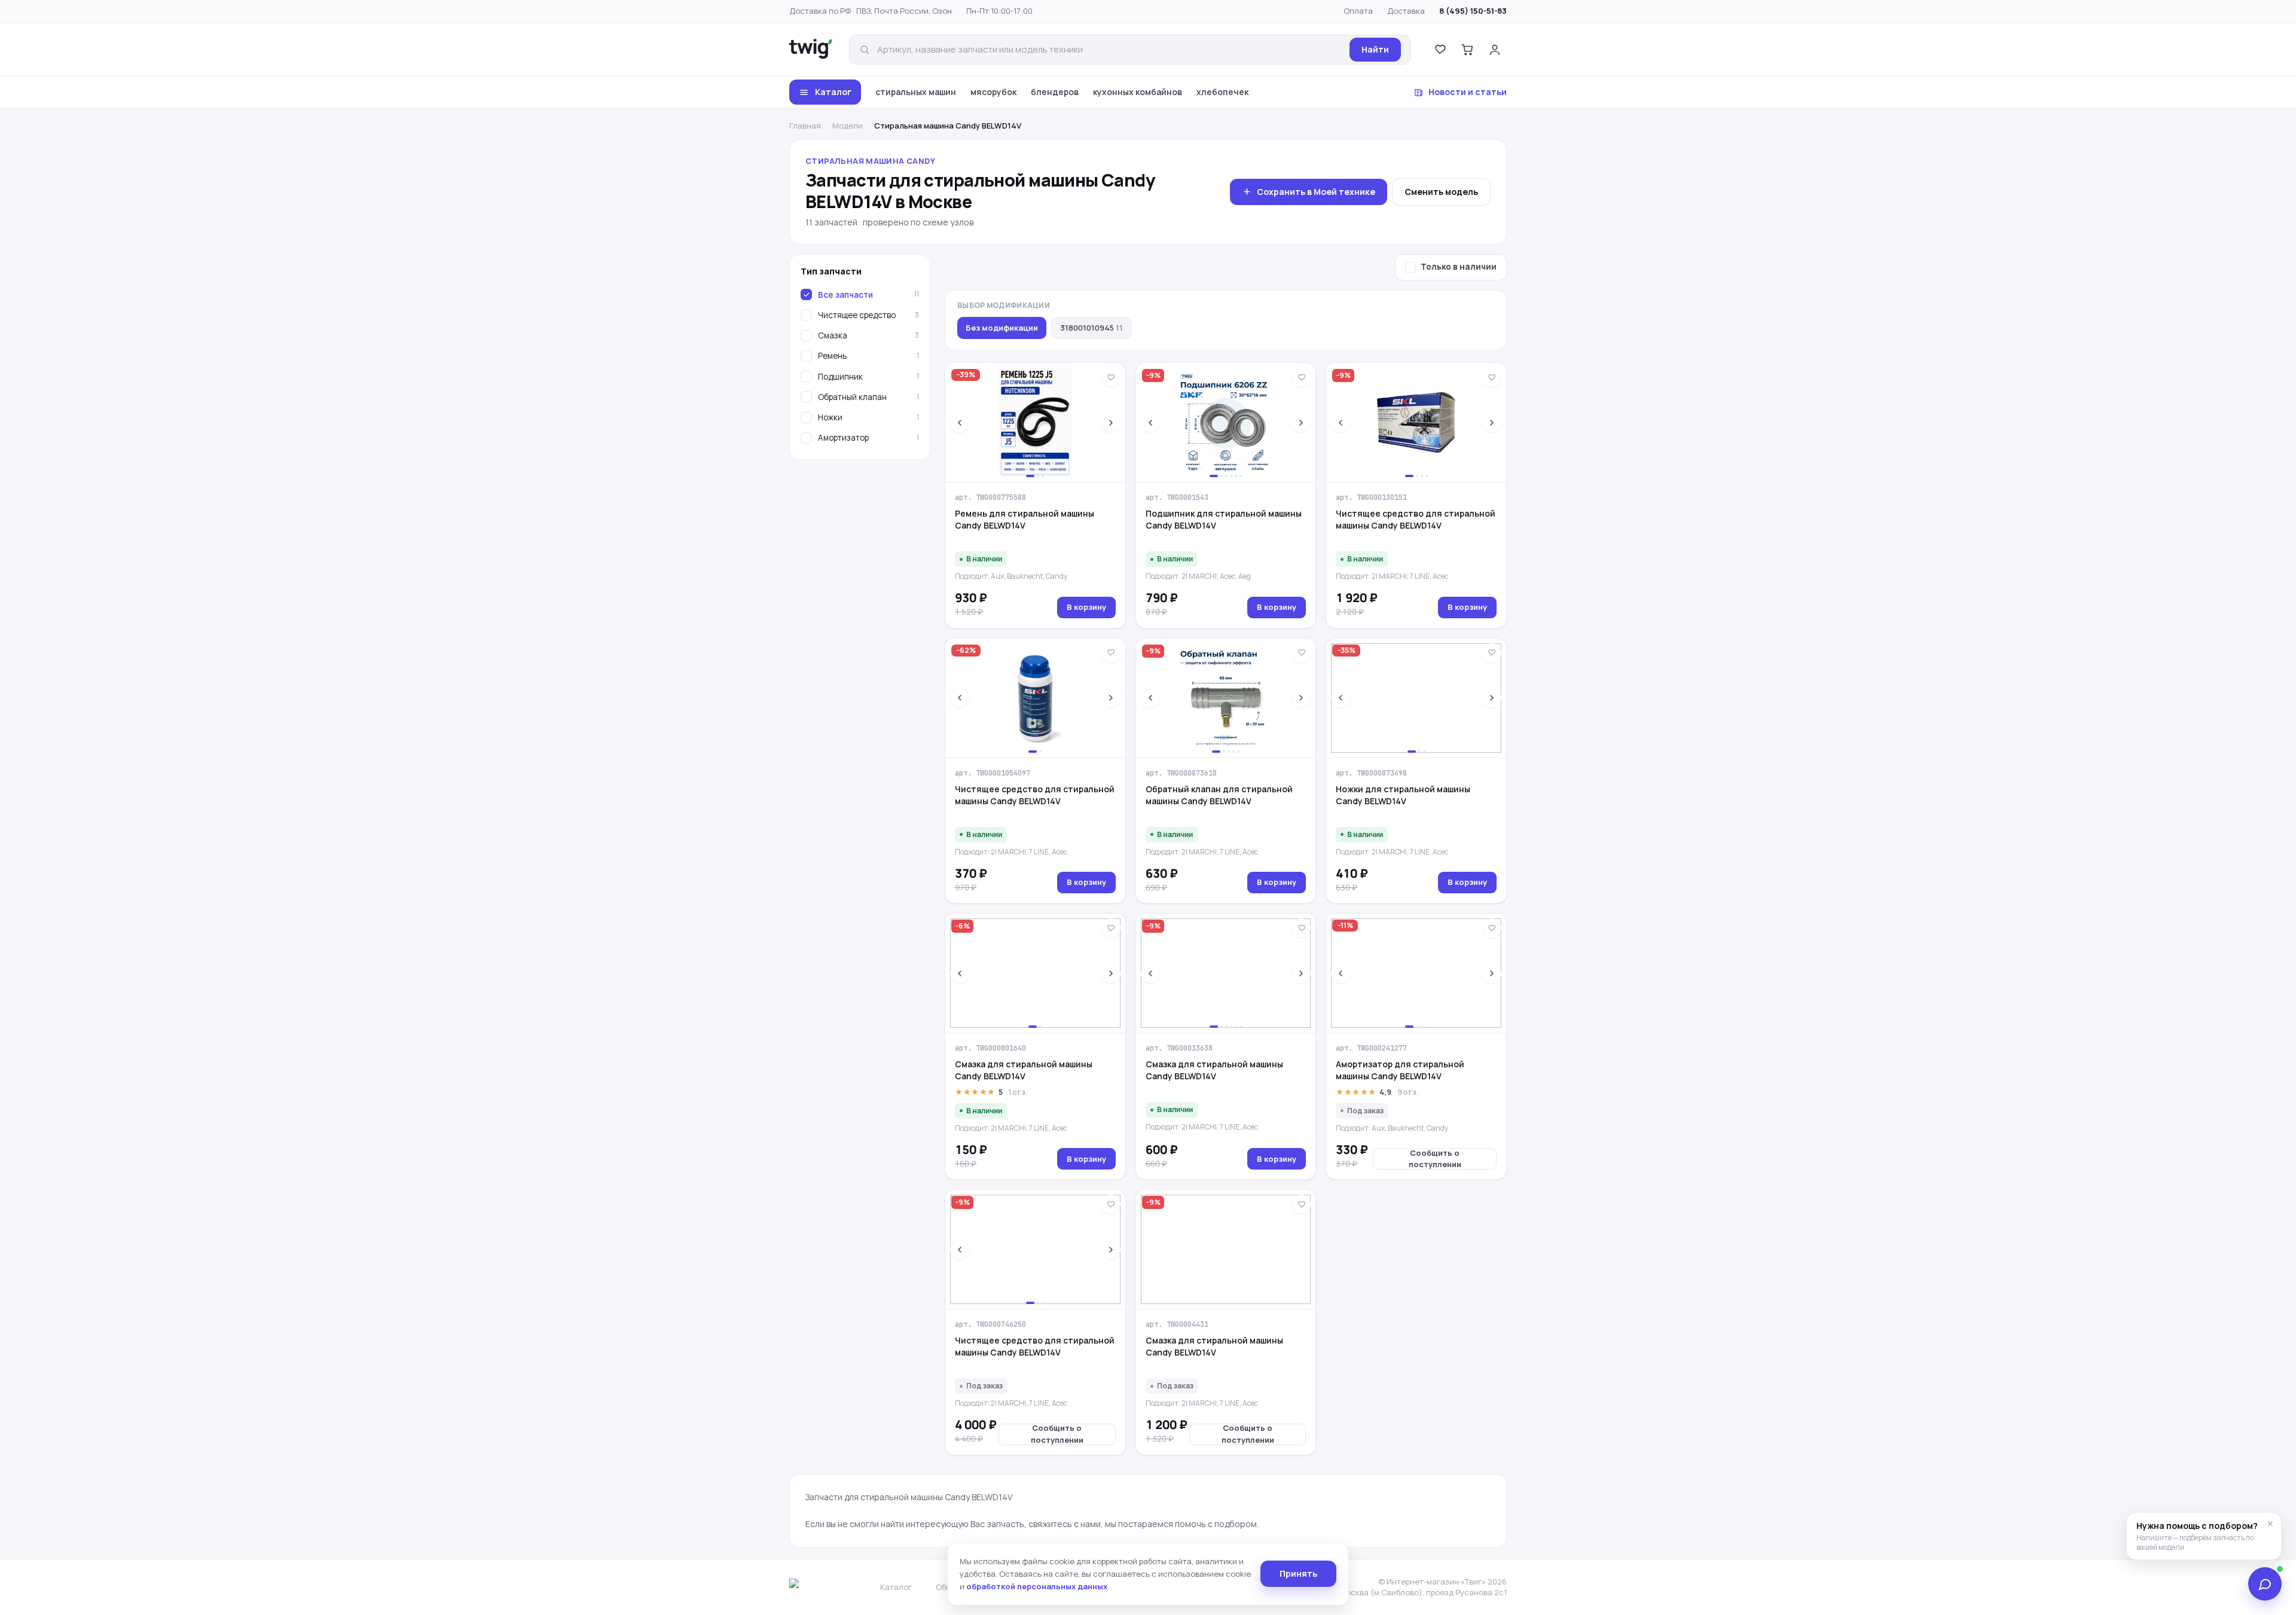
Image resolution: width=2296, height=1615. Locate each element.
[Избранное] (1440, 50)
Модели (848, 126)
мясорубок (993, 92)
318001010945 (1091, 328)
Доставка (1406, 11)
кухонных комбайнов (1138, 92)
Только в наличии (1459, 267)
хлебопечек (1222, 92)
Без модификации (1002, 328)
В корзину (1086, 607)
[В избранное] (1111, 377)
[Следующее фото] (1111, 423)
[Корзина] (1467, 50)
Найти (1375, 49)
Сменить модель (1441, 192)
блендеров (1055, 92)
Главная (805, 126)
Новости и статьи (1468, 92)
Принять (1298, 1573)
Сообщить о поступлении (1435, 1159)
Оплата (1358, 11)
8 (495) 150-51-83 (1473, 11)
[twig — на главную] (811, 50)
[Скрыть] (2270, 1524)
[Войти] (1495, 50)
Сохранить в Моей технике (1316, 192)
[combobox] (1110, 50)
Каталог (833, 92)
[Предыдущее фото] (960, 423)
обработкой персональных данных (1037, 1586)
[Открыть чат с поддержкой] (2265, 1584)
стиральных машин (916, 92)
